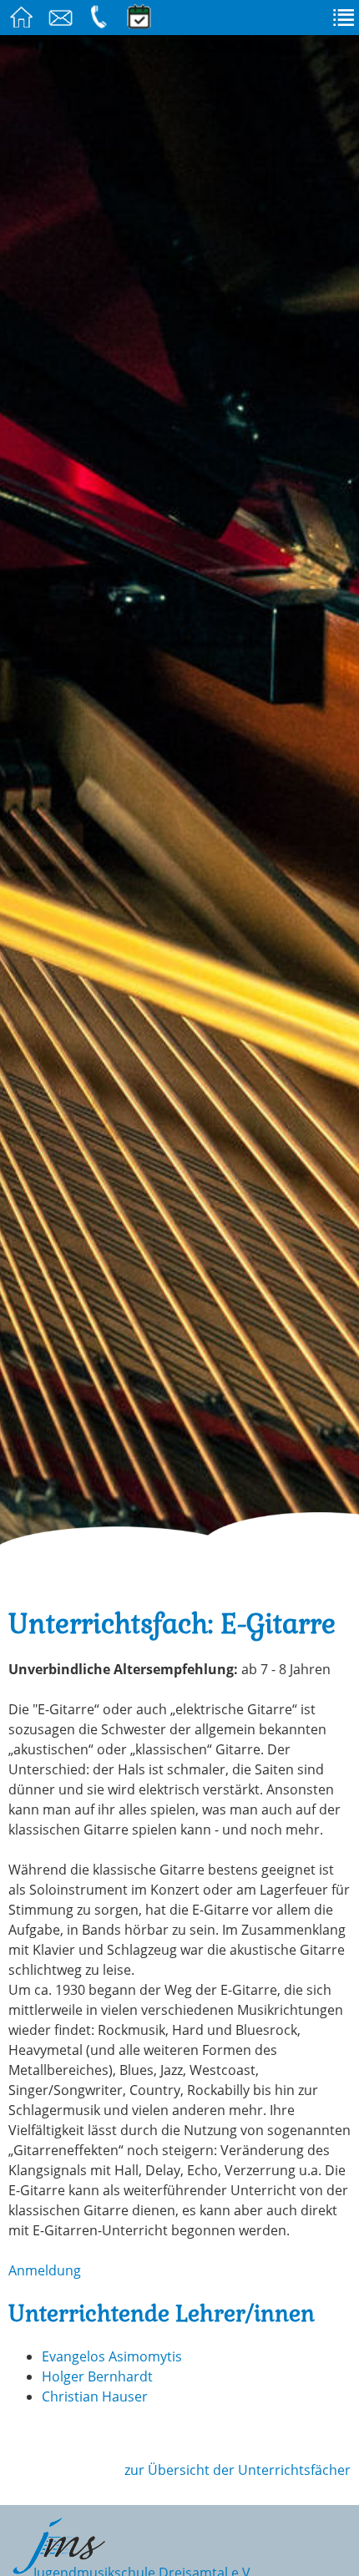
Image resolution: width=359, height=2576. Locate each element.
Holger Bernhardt (97, 2376)
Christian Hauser (95, 2396)
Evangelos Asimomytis (112, 2356)
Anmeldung (45, 2270)
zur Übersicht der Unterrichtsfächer (238, 2470)
